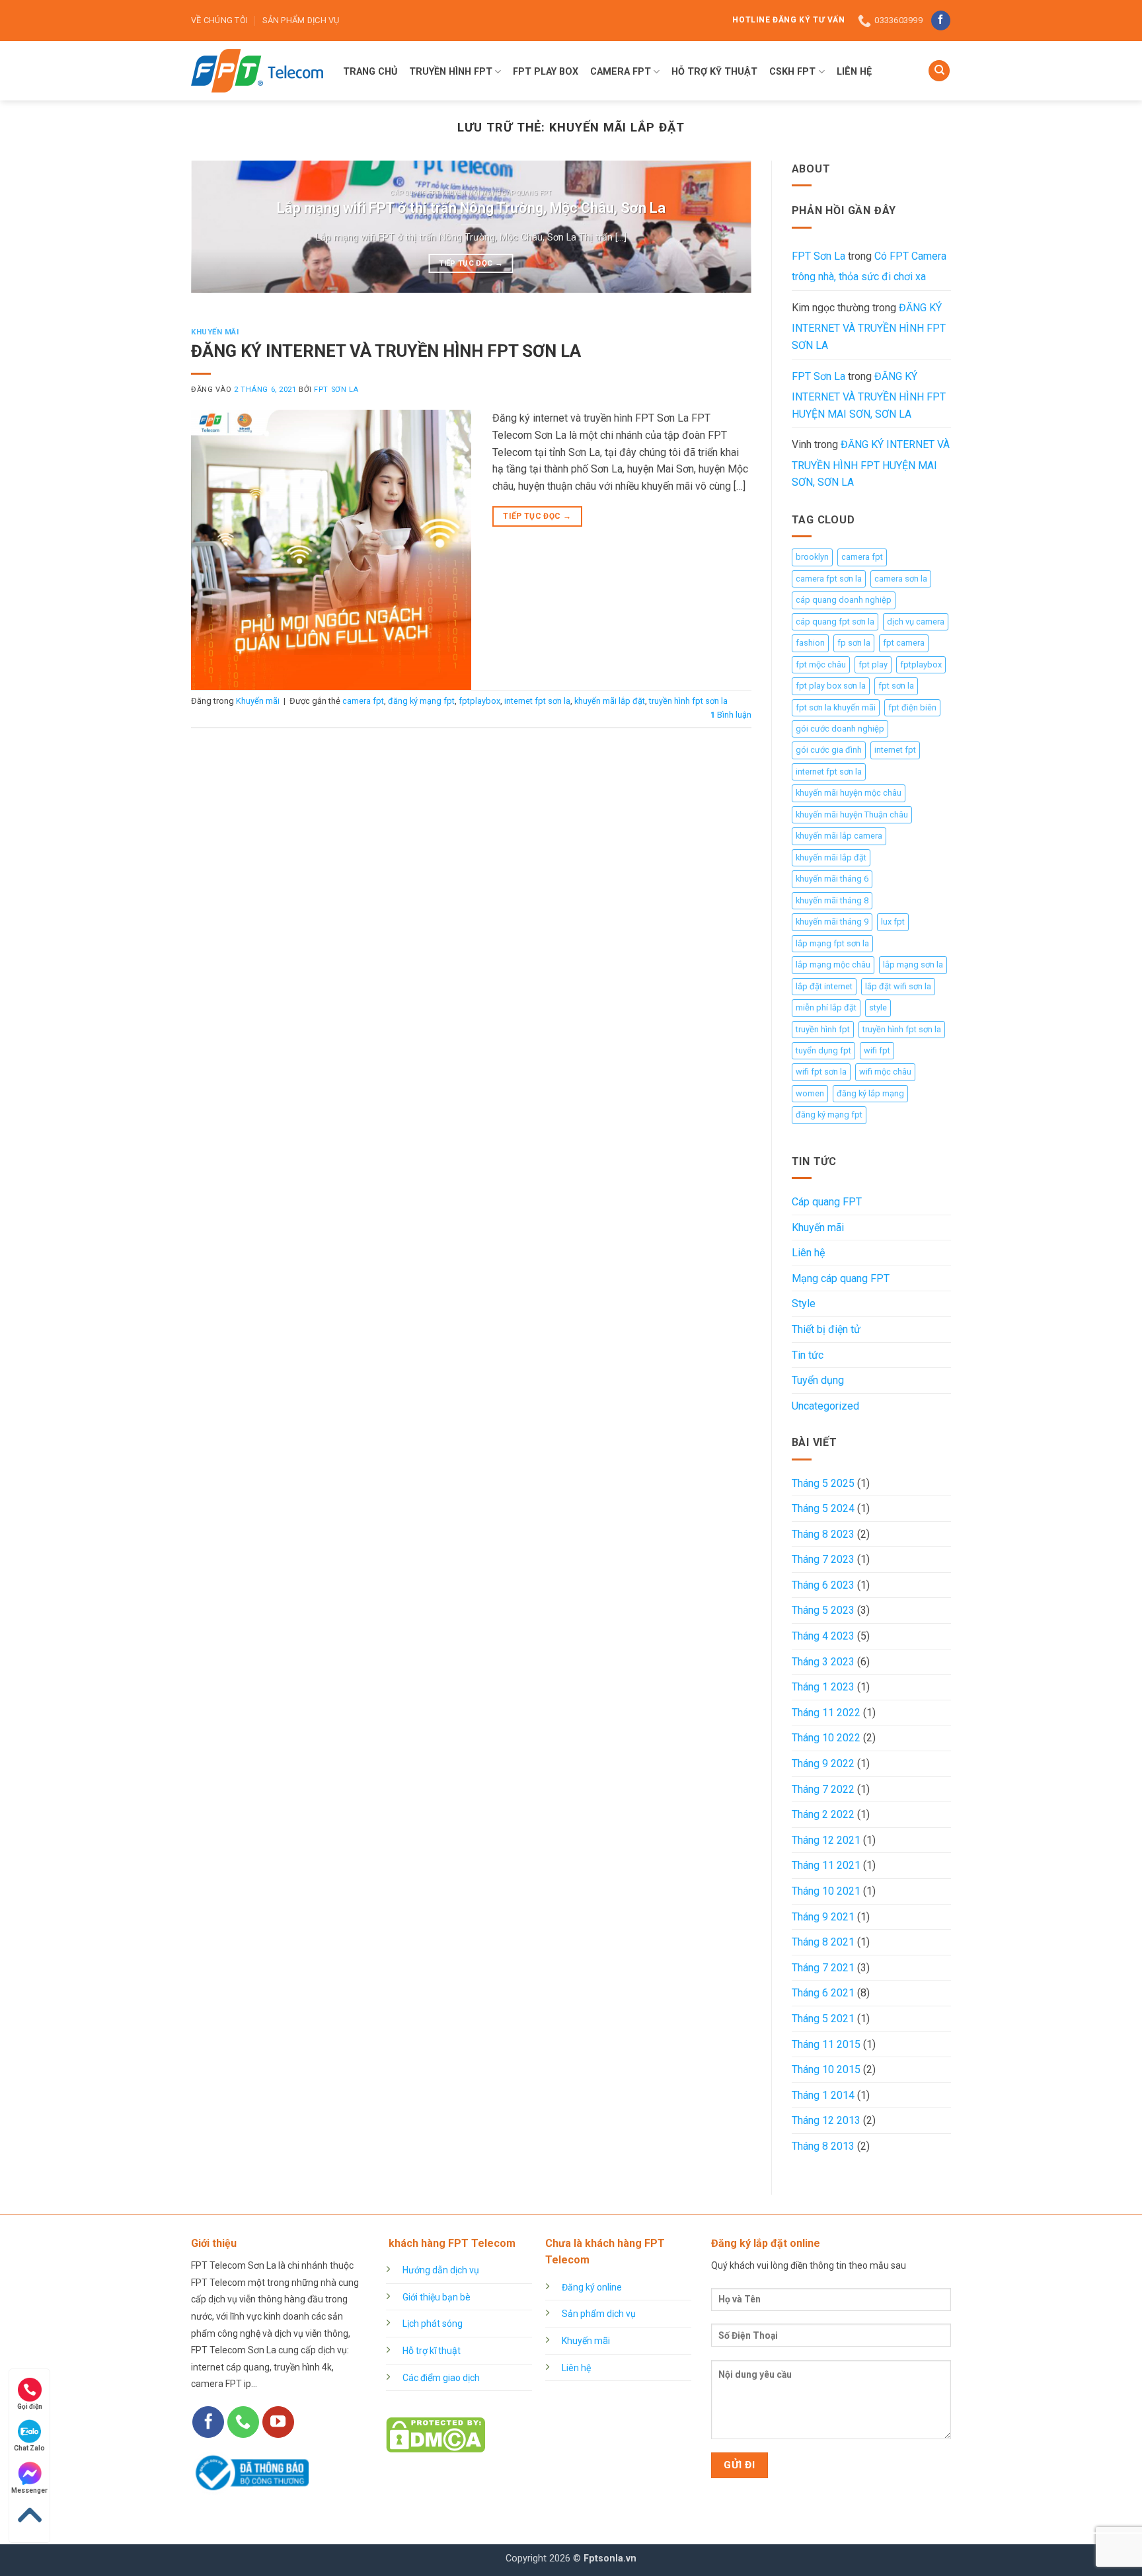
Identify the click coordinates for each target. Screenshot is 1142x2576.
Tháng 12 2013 (826, 2120)
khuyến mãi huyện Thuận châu (852, 814)
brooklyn (812, 557)
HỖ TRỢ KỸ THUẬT (714, 72)
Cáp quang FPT (827, 1202)
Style (804, 1304)
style (878, 1007)
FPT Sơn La (336, 390)
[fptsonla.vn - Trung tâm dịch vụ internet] (257, 71)
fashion (810, 643)
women (810, 1093)
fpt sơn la (896, 686)
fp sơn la (854, 643)
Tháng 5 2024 (823, 1508)
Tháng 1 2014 (823, 2095)
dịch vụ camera (916, 622)
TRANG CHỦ (370, 72)
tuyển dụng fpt (823, 1050)
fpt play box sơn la (831, 686)
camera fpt (363, 701)
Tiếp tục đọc (471, 263)
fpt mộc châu (821, 664)
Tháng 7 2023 (823, 1559)
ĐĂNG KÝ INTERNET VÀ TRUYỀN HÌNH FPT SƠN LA (386, 351)
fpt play (873, 664)
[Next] (723, 227)
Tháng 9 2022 (823, 1763)
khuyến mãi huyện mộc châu (849, 793)
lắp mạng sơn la (913, 965)
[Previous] (219, 227)
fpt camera (904, 643)
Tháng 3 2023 (823, 1662)
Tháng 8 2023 (823, 1534)
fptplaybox (479, 701)
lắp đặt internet (824, 986)
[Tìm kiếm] (939, 71)
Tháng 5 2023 (823, 1610)
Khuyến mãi (215, 332)
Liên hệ (808, 1253)
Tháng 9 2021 (823, 1917)
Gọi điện (30, 2406)
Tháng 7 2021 (823, 1968)
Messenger (29, 2490)
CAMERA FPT (621, 72)
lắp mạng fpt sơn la (832, 943)
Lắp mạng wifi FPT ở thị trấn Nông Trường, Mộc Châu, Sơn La (471, 208)
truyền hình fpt (823, 1029)
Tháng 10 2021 (826, 1891)
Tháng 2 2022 (823, 1814)
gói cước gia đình (829, 750)
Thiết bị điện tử (826, 1329)
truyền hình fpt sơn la (688, 701)
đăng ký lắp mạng (870, 1093)
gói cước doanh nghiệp (840, 729)
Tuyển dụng (818, 1380)
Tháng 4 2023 (823, 1636)
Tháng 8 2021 (823, 1942)
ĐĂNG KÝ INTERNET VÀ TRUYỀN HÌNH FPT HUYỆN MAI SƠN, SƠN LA (869, 395)
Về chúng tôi (219, 20)
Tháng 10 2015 (826, 2069)
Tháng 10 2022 (826, 1738)
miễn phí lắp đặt (826, 1007)
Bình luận (731, 715)
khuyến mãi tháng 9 (832, 922)
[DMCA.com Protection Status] (436, 2434)
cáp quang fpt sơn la (835, 622)
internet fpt (895, 750)
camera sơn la (901, 579)
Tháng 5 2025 (823, 1483)
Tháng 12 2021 (826, 1840)
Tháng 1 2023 (823, 1687)
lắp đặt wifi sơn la (898, 986)
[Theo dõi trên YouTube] (278, 2422)
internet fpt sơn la (537, 701)
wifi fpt (877, 1050)
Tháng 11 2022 (826, 1713)
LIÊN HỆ (854, 72)
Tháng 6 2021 (823, 1993)
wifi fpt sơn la (821, 1072)
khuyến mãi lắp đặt (610, 701)
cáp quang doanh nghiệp (844, 600)
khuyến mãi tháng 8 (832, 900)
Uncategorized (825, 1406)
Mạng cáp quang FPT (841, 1278)
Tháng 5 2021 (823, 2019)
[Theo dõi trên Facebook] (941, 20)
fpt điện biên (912, 707)
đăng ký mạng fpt (421, 701)
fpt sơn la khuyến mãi (836, 707)
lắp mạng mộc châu (833, 965)
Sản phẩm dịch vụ (301, 20)
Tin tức (808, 1355)
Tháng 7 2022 (823, 1789)
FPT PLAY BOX (546, 72)
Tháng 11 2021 (826, 1865)
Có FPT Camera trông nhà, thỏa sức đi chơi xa (869, 267)
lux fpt (893, 922)
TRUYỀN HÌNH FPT (451, 72)
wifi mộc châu (885, 1072)
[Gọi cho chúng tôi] (243, 2422)
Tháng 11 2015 (826, 2044)
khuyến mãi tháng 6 (832, 879)
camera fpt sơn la (829, 579)
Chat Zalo (29, 2448)
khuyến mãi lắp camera (839, 836)
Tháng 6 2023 (823, 1585)
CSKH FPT (792, 72)
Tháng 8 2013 (823, 2146)
